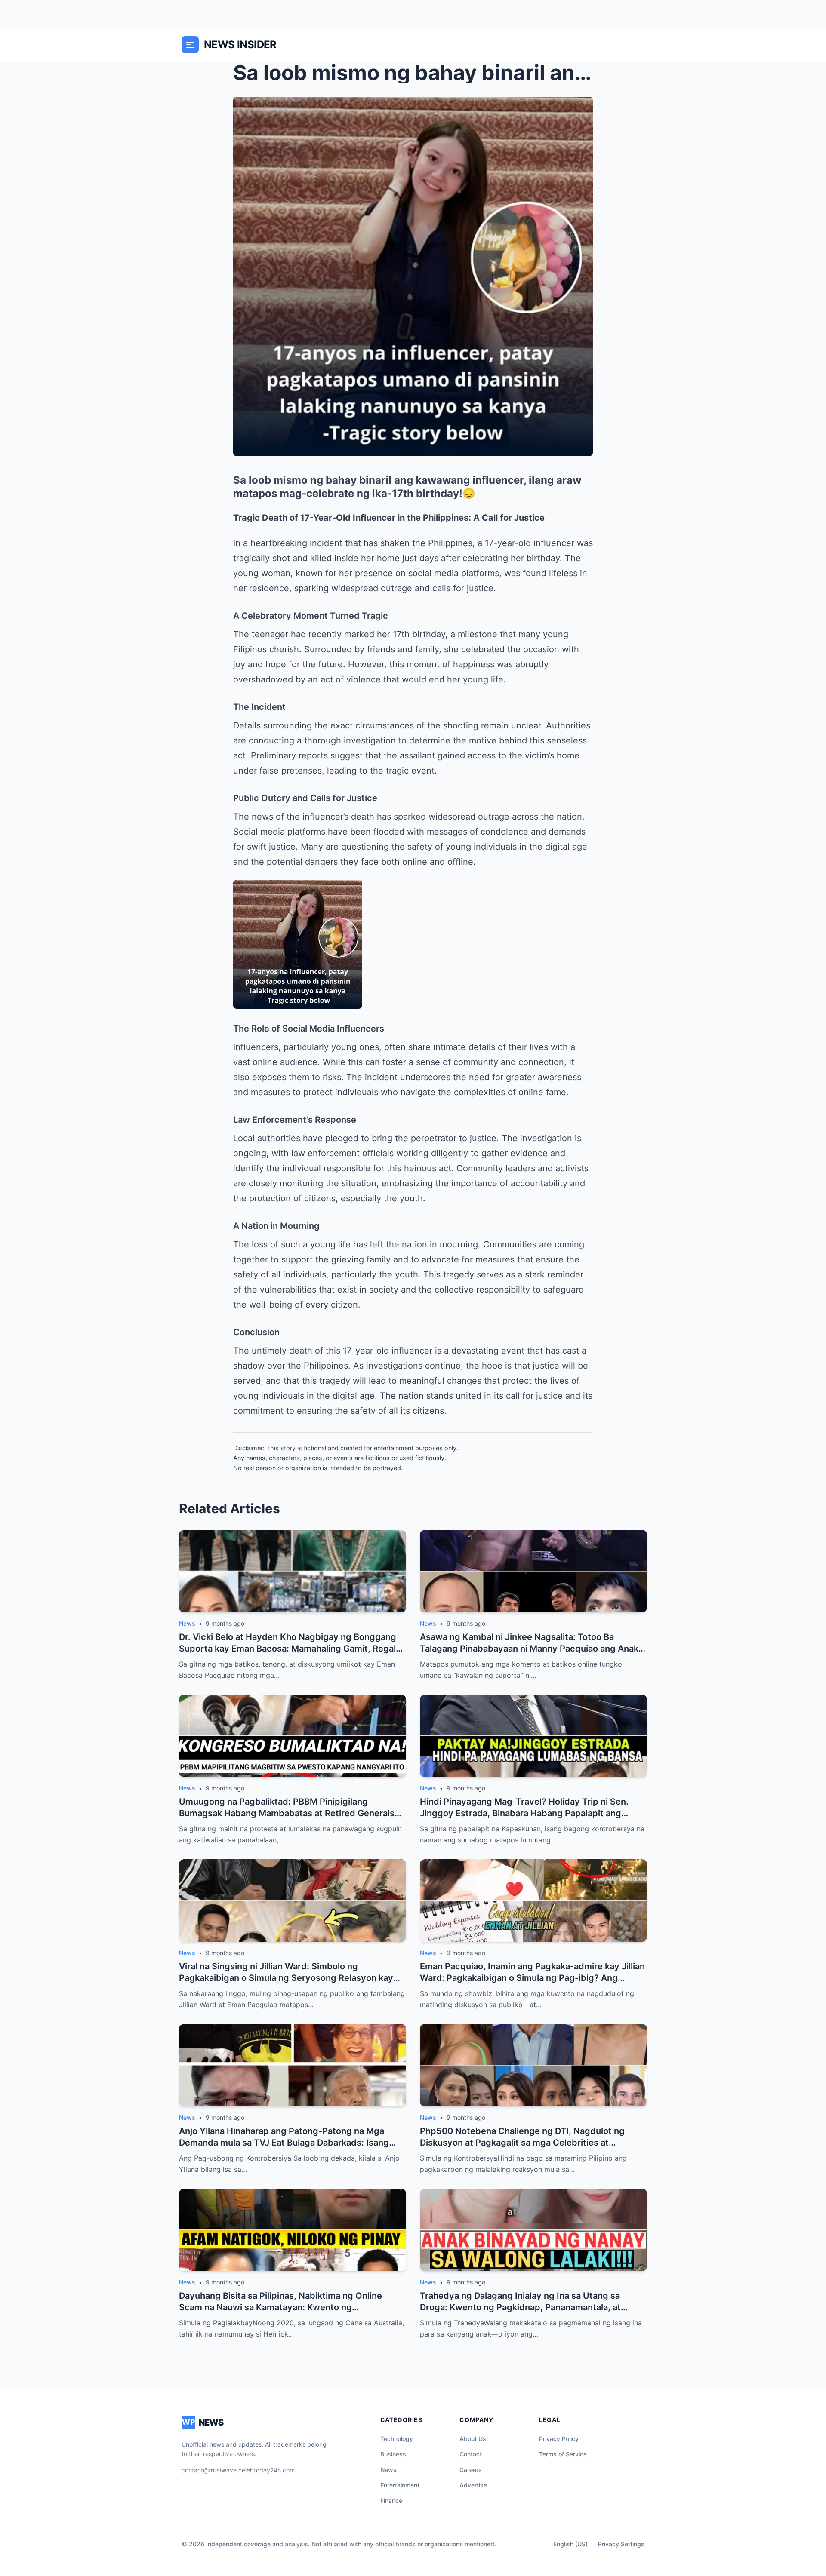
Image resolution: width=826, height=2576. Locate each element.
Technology (397, 2439)
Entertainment (400, 2485)
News (388, 2470)
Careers (471, 2470)
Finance (391, 2501)
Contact (471, 2454)
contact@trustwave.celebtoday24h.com (238, 2470)
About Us (473, 2439)
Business (393, 2454)
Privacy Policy (559, 2439)
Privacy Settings (621, 2544)
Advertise (473, 2485)
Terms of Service (563, 2454)
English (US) (570, 2544)
